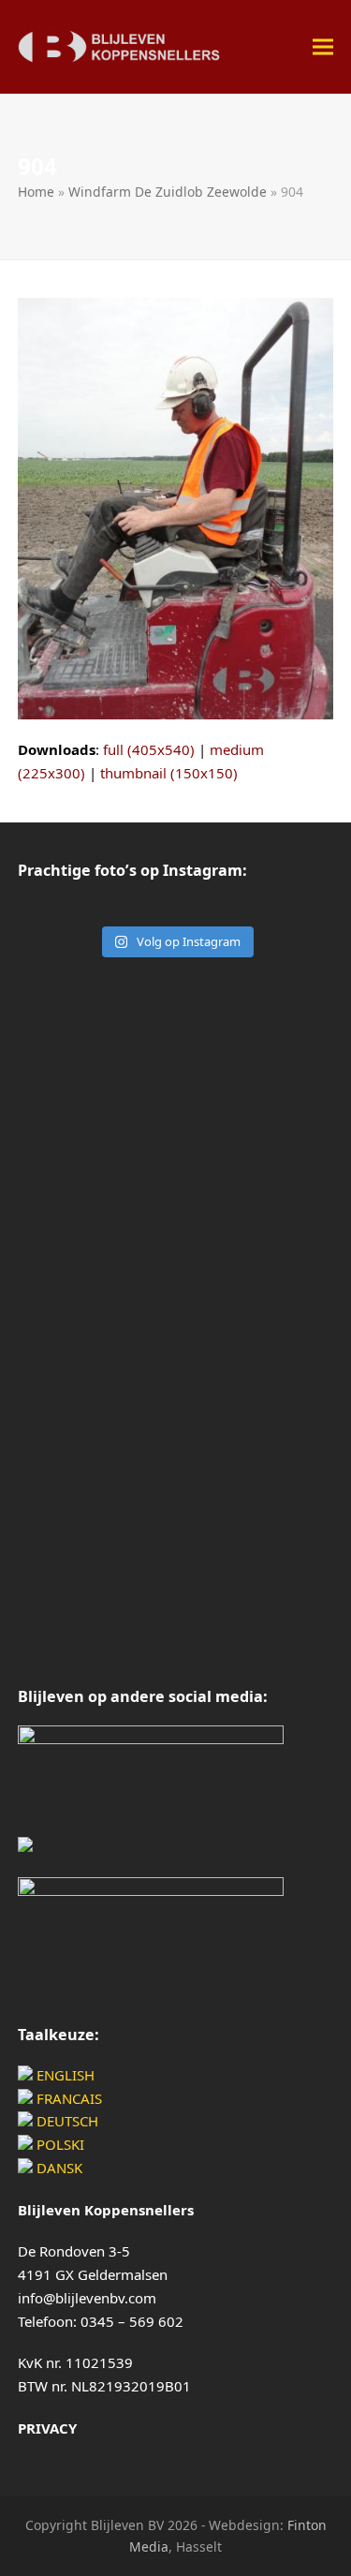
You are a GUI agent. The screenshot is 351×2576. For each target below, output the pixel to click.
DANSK (58, 2168)
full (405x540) (149, 749)
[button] (323, 47)
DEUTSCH (66, 2121)
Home (36, 192)
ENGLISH (64, 2075)
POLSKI (58, 2144)
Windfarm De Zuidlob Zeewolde (168, 192)
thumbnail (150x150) (169, 773)
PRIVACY (47, 2428)
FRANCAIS (67, 2098)
